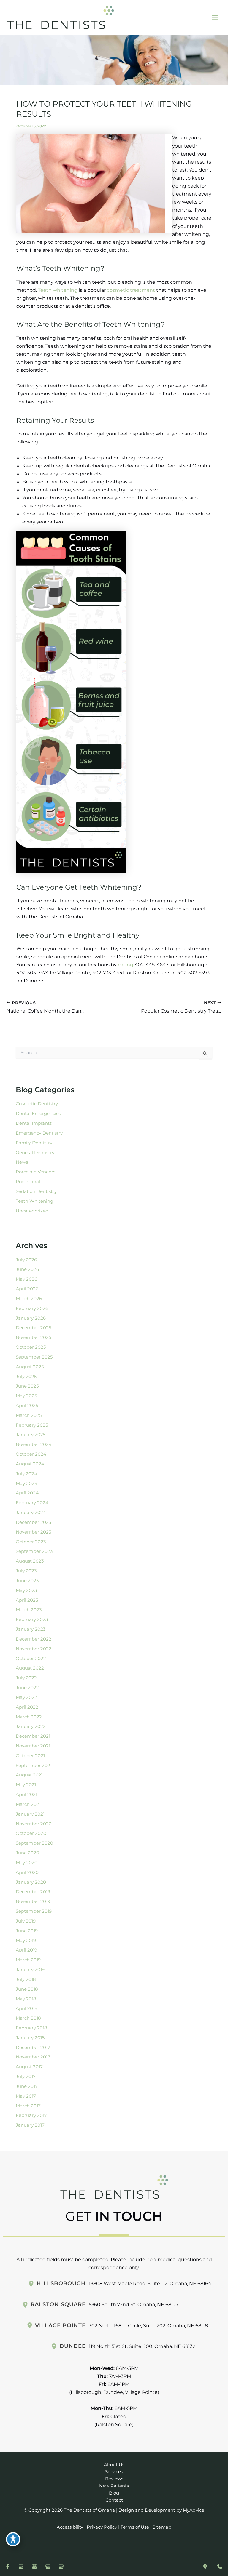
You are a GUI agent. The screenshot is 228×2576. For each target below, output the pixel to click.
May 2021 (26, 1785)
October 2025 (31, 1347)
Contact (114, 2500)
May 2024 (27, 1484)
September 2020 (34, 1843)
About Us (114, 2465)
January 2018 (30, 2038)
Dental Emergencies (38, 1114)
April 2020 (27, 1872)
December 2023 (33, 1522)
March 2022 (29, 1717)
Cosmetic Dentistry (37, 1104)
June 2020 (27, 1853)
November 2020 (34, 1824)
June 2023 (27, 1581)
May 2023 (26, 1590)
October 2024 (31, 1454)
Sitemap (162, 2527)
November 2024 (34, 1444)
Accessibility (70, 2527)
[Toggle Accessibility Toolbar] (13, 2539)
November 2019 (33, 1901)
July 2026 (26, 1260)
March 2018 (28, 2018)
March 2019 (28, 1960)
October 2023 (31, 1542)
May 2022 (26, 1697)
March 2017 (28, 2106)
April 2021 (26, 1795)
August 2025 (30, 1367)
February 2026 (32, 1308)
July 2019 (26, 1921)
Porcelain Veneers (35, 1172)
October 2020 (31, 1833)
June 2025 (27, 1386)
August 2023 (30, 1561)
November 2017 (33, 2057)
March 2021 (28, 1804)
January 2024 (31, 1513)
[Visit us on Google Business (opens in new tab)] (21, 2567)
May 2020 (27, 1863)
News (22, 1162)
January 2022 (31, 1726)
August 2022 (30, 1668)
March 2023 (29, 1610)
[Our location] (205, 2567)
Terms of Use (135, 2527)
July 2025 (26, 1377)
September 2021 (34, 1766)
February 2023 (32, 1619)
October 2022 (31, 1659)
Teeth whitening (58, 290)
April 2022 (27, 1707)
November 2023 (33, 1532)
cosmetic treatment (131, 290)
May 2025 (26, 1396)
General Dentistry (35, 1153)
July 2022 (26, 1678)
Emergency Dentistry (39, 1133)
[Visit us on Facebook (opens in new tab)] (8, 2567)
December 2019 (33, 1892)
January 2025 (31, 1435)
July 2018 (26, 1979)
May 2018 (26, 1999)
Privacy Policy (102, 2527)
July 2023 (26, 1571)
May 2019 (26, 1941)
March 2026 (29, 1299)
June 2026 (27, 1269)
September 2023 (34, 1551)
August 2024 (30, 1464)
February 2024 (32, 1503)
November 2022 (34, 1649)
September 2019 (34, 1911)
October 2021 (30, 1756)
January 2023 (31, 1629)
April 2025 (27, 1406)
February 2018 (31, 2028)
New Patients (114, 2486)
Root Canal (28, 1182)
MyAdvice (194, 2510)
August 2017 (29, 2067)
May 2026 (26, 1279)
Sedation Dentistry (36, 1191)
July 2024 (26, 1474)
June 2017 (27, 2086)
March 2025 (29, 1415)
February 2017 (31, 2115)
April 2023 (27, 1600)
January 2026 (31, 1318)
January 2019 (30, 1970)
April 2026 (27, 1289)
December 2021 (33, 1736)
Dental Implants (34, 1123)
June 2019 (27, 1931)
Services (114, 2472)
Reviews (114, 2479)
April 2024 (27, 1493)
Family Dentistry (34, 1143)
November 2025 (33, 1337)
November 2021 (33, 1746)
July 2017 (26, 2077)
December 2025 (33, 1328)
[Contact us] (220, 2567)
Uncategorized (32, 1211)
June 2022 (27, 1688)
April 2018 (27, 2008)
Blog (114, 2493)
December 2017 (33, 2048)
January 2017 (30, 2125)
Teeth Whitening (34, 1201)
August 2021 (29, 1775)
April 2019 (26, 1950)
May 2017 (26, 2096)
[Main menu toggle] (215, 17)
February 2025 (32, 1425)
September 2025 (34, 1357)
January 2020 (31, 1882)
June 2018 (27, 1989)
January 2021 (30, 1814)
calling (126, 965)
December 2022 (34, 1639)
